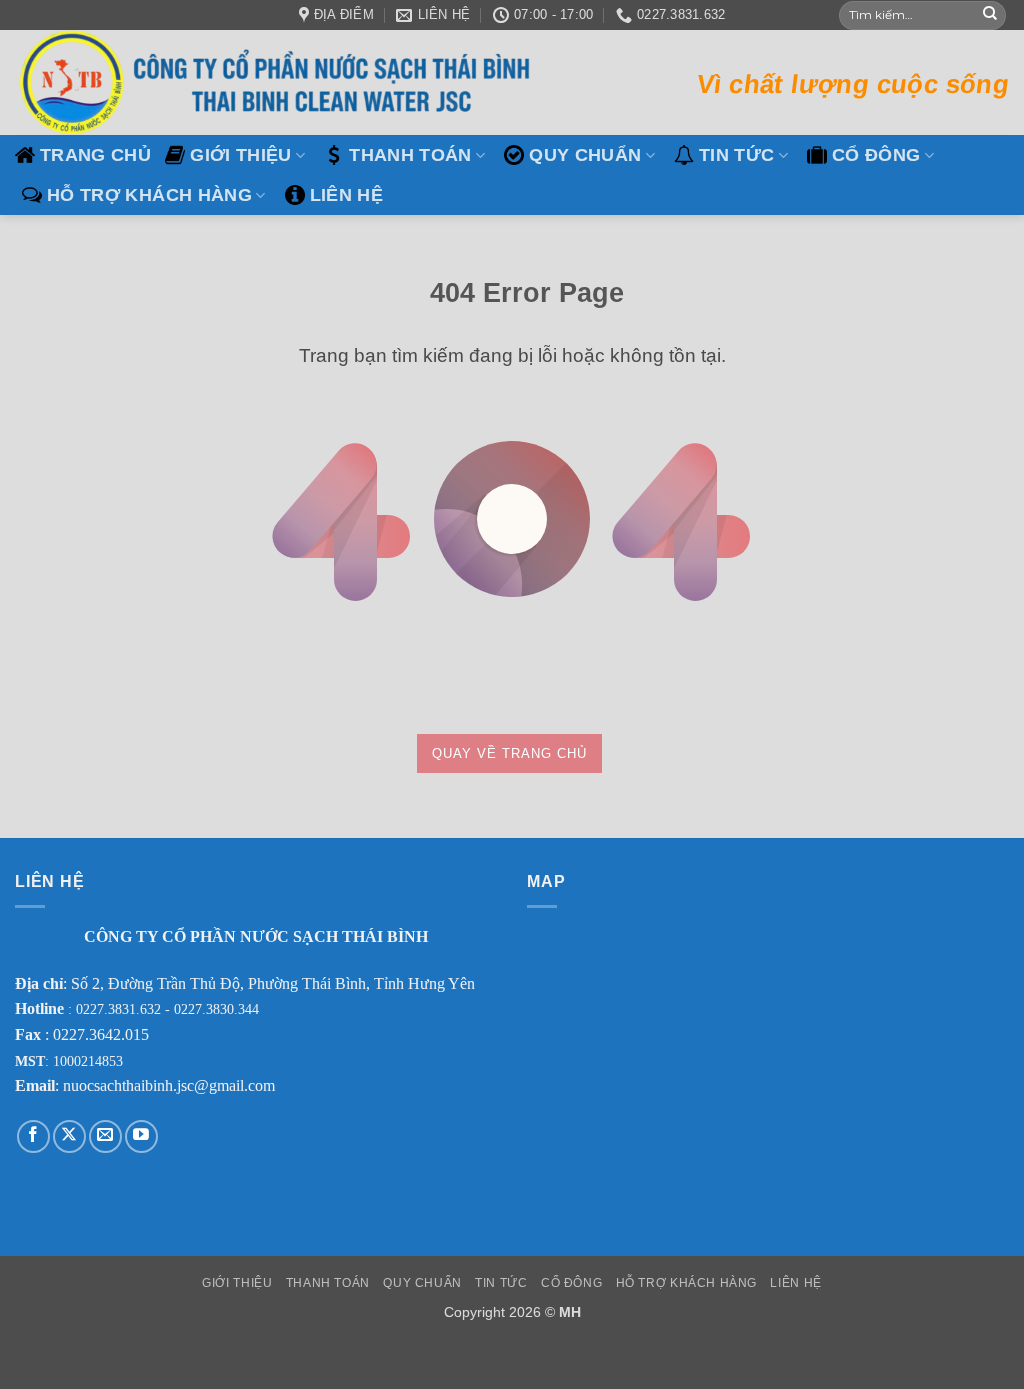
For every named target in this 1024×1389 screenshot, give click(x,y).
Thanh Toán (410, 155)
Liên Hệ (346, 195)
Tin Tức (736, 155)
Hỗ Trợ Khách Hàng (149, 195)
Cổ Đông (876, 155)
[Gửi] (990, 15)
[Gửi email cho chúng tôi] (105, 1136)
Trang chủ (95, 155)
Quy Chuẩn (585, 155)
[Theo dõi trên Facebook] (33, 1136)
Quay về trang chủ (509, 753)
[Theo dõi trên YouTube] (141, 1136)
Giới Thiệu (241, 155)
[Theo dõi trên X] (69, 1136)
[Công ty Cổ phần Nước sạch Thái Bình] (280, 82)
